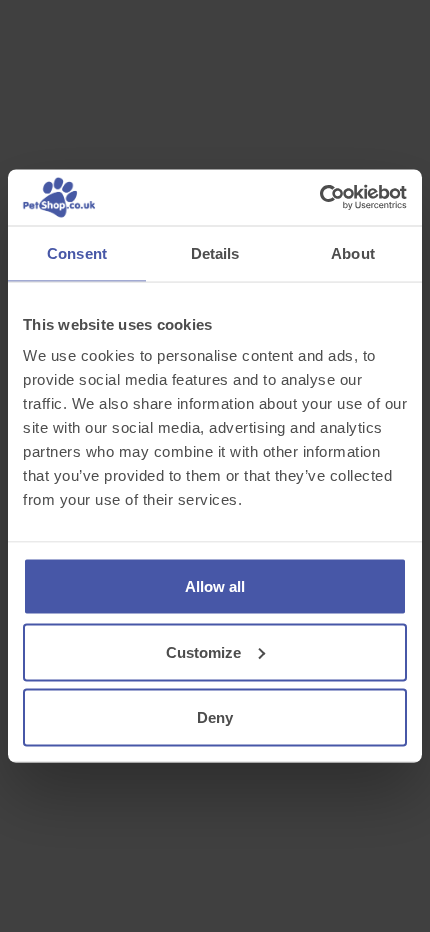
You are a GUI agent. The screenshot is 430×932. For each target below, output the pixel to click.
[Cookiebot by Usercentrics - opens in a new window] (319, 198)
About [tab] (353, 252)
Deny (215, 717)
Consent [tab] (77, 252)
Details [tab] (215, 252)
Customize (203, 651)
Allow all (215, 586)
